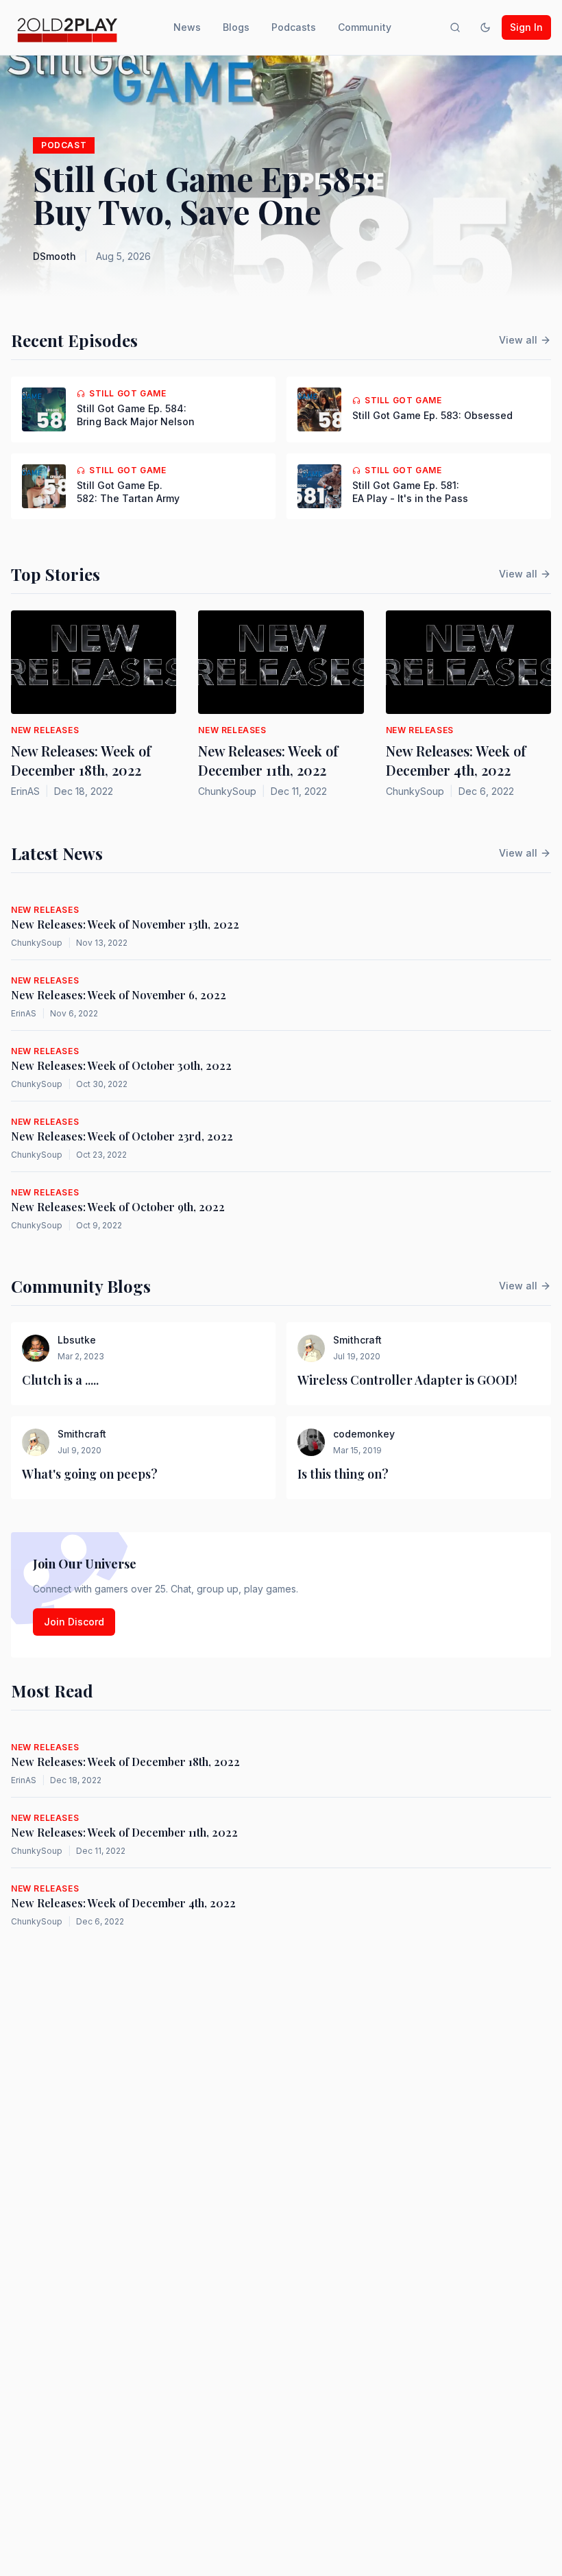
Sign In (526, 27)
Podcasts (294, 27)
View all (518, 340)
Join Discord (74, 1622)
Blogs (236, 27)
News (187, 27)
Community (365, 27)
